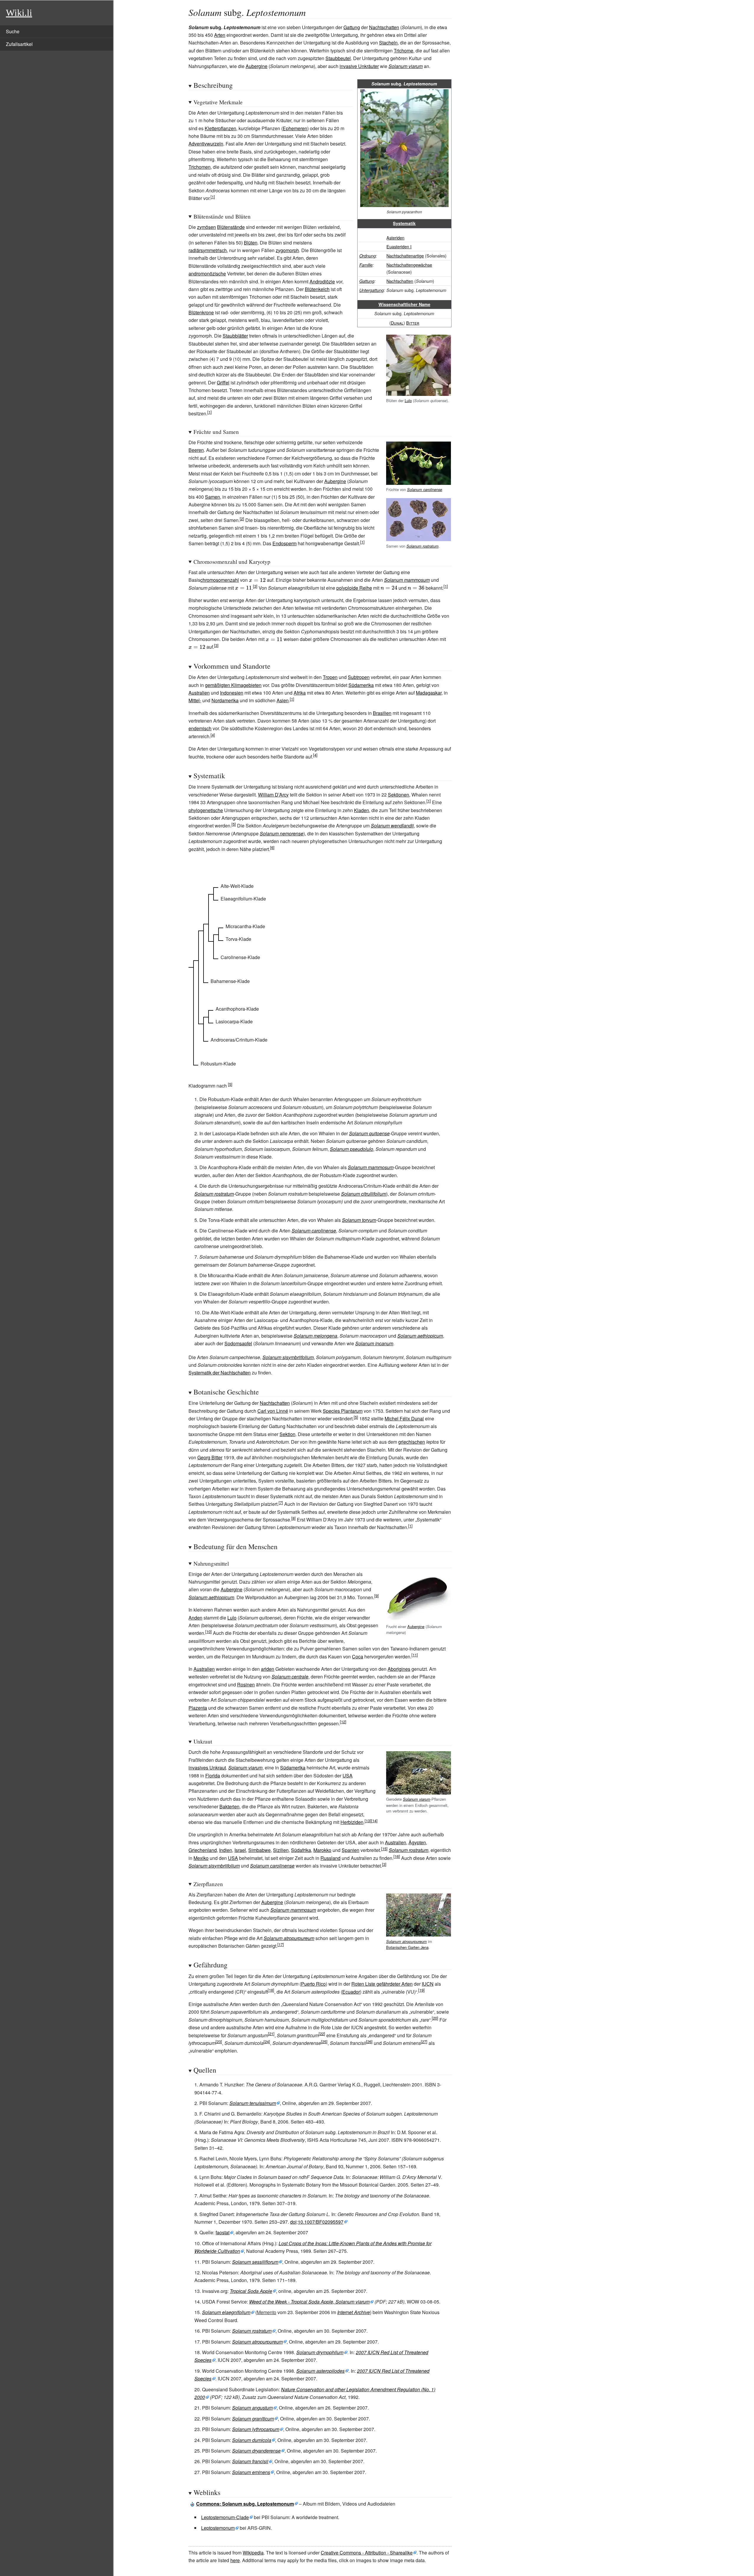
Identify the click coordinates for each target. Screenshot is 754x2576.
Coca (358, 1657)
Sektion (287, 1434)
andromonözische (207, 274)
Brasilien (382, 713)
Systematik (404, 223)
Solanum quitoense (369, 1133)
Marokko (322, 1850)
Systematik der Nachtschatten (220, 1373)
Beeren (196, 450)
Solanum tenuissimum (253, 2103)
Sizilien (281, 1850)
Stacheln (388, 43)
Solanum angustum (252, 2408)
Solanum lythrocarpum (256, 2429)
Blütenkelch (317, 289)
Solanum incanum (374, 1343)
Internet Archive (354, 2312)
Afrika (300, 693)
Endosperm (285, 543)
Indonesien (232, 693)
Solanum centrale (290, 1677)
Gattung (352, 27)
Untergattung (372, 290)
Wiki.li (19, 13)
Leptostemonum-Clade (225, 2517)
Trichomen (200, 167)
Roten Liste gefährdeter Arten (382, 1984)
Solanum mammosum (407, 580)
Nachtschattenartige (405, 256)
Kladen (362, 810)
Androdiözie (322, 281)
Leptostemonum (218, 2528)
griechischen (412, 1442)
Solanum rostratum (423, 546)
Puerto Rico (313, 1984)
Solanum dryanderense (256, 2451)
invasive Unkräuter (359, 66)
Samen (213, 497)
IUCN (428, 1984)
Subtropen (359, 677)
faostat (223, 2232)
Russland (330, 1858)
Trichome (404, 51)
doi (293, 2222)
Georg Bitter (210, 1457)
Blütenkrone (201, 312)
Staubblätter (235, 336)
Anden (195, 1618)
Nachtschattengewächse (409, 265)
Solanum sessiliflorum (255, 2262)
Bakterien (229, 1806)
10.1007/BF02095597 (321, 2222)
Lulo (408, 400)
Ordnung (368, 256)
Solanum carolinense (425, 490)
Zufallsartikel (19, 44)
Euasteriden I (399, 246)
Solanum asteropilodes (320, 2371)
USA (348, 1776)
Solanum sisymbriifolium (288, 1357)
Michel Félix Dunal (404, 1418)
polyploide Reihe (354, 588)
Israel (240, 1850)
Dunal (397, 323)
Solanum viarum (406, 66)
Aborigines (399, 1669)
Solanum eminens (251, 2472)
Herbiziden (352, 1822)
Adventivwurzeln (206, 144)
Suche (13, 31)
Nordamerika (225, 700)
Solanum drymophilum (320, 2352)
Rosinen (246, 1684)
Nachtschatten (384, 27)
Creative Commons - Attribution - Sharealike (367, 2553)
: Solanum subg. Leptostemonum (245, 2504)
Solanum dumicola (252, 2440)
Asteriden (395, 238)
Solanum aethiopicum (420, 1336)
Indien (226, 1850)
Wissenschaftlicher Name (404, 304)
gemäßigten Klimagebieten (233, 685)
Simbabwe (259, 1850)
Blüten (251, 243)
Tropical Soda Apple (251, 2291)
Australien (199, 693)
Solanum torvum (359, 1220)
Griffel (223, 382)
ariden (268, 1669)
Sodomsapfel (238, 1343)
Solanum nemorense (282, 833)
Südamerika (361, 685)
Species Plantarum (343, 1411)
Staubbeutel (338, 58)
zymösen (206, 227)
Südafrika (301, 1850)
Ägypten (417, 1842)
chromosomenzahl (220, 580)
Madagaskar (429, 693)
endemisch (200, 728)
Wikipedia (253, 2553)
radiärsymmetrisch (208, 250)
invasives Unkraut (207, 1768)
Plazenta (198, 1708)
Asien (283, 700)
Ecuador (351, 1992)
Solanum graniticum (253, 2419)
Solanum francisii (250, 2461)
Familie (366, 265)
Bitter (413, 323)
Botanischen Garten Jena (407, 1947)
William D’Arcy (273, 795)
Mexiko (201, 1858)
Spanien (350, 1850)
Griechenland (203, 1850)
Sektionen (399, 795)
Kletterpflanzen (220, 128)
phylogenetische (206, 810)
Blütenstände (231, 227)
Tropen (330, 677)
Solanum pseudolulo (352, 1149)
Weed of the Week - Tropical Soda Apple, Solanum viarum (309, 2302)
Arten (220, 35)
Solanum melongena (315, 1336)
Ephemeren (295, 128)
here (235, 2560)
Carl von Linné (273, 1411)
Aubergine (257, 66)
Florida (213, 1776)
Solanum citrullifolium (364, 1194)
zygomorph (287, 250)
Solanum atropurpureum (406, 1941)
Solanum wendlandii (392, 826)
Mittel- (195, 700)
